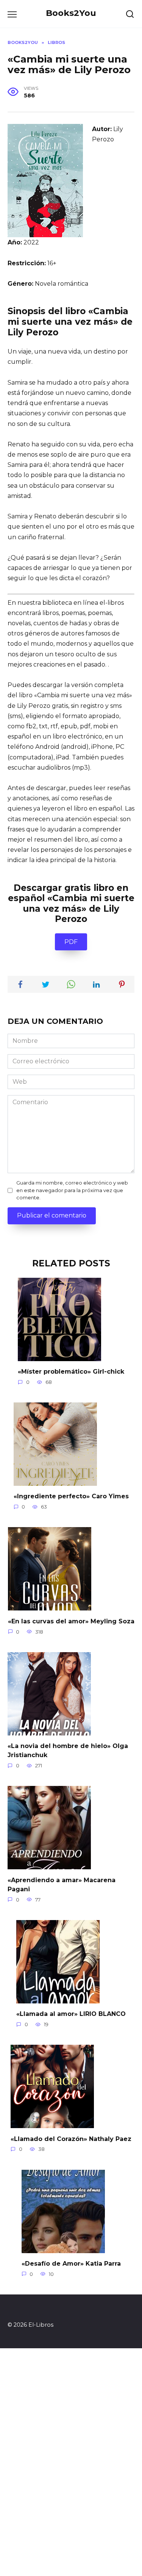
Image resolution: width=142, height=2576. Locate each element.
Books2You (71, 13)
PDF (71, 942)
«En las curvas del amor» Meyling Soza (71, 1621)
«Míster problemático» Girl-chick (71, 1372)
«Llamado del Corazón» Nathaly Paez (71, 2139)
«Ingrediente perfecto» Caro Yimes (71, 1496)
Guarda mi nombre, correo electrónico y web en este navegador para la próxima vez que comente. (72, 1190)
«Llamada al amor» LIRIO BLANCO (71, 2014)
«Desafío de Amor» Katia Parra (71, 2264)
